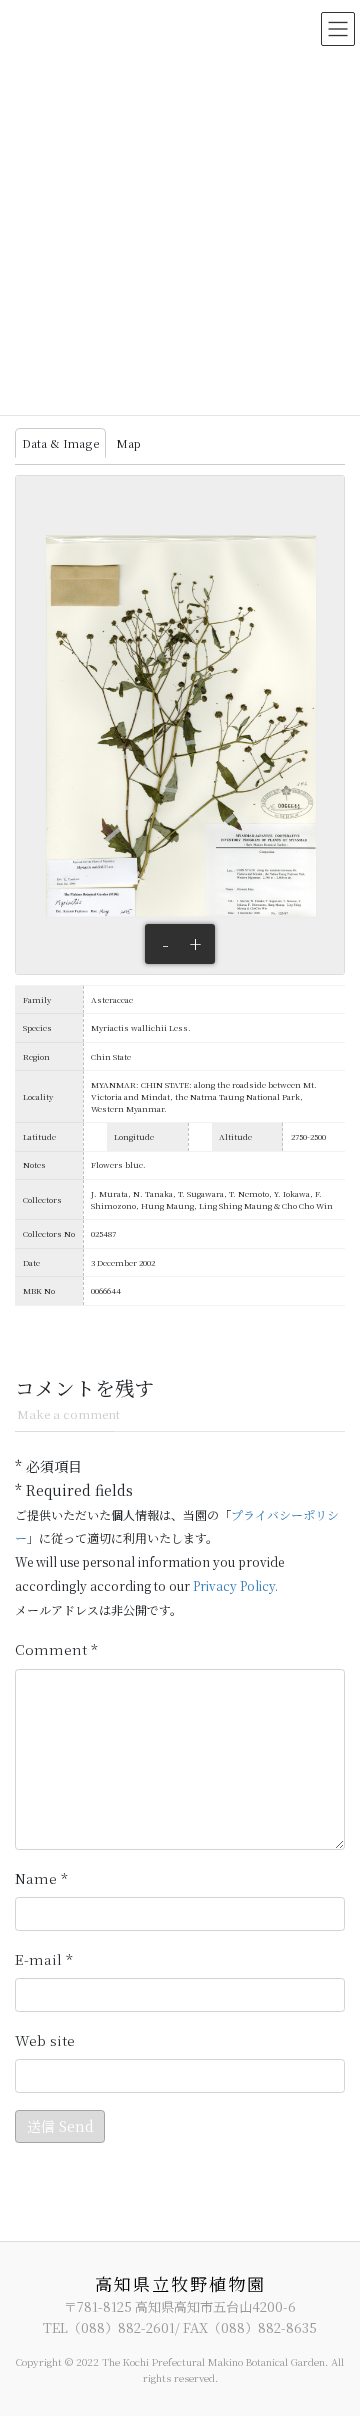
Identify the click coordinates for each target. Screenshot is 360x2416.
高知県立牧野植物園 (180, 2283)
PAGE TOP (331, 2325)
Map (128, 443)
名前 (41, 1879)
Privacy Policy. (235, 1585)
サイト (45, 2041)
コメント (56, 1650)
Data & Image (61, 443)
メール (44, 1960)
